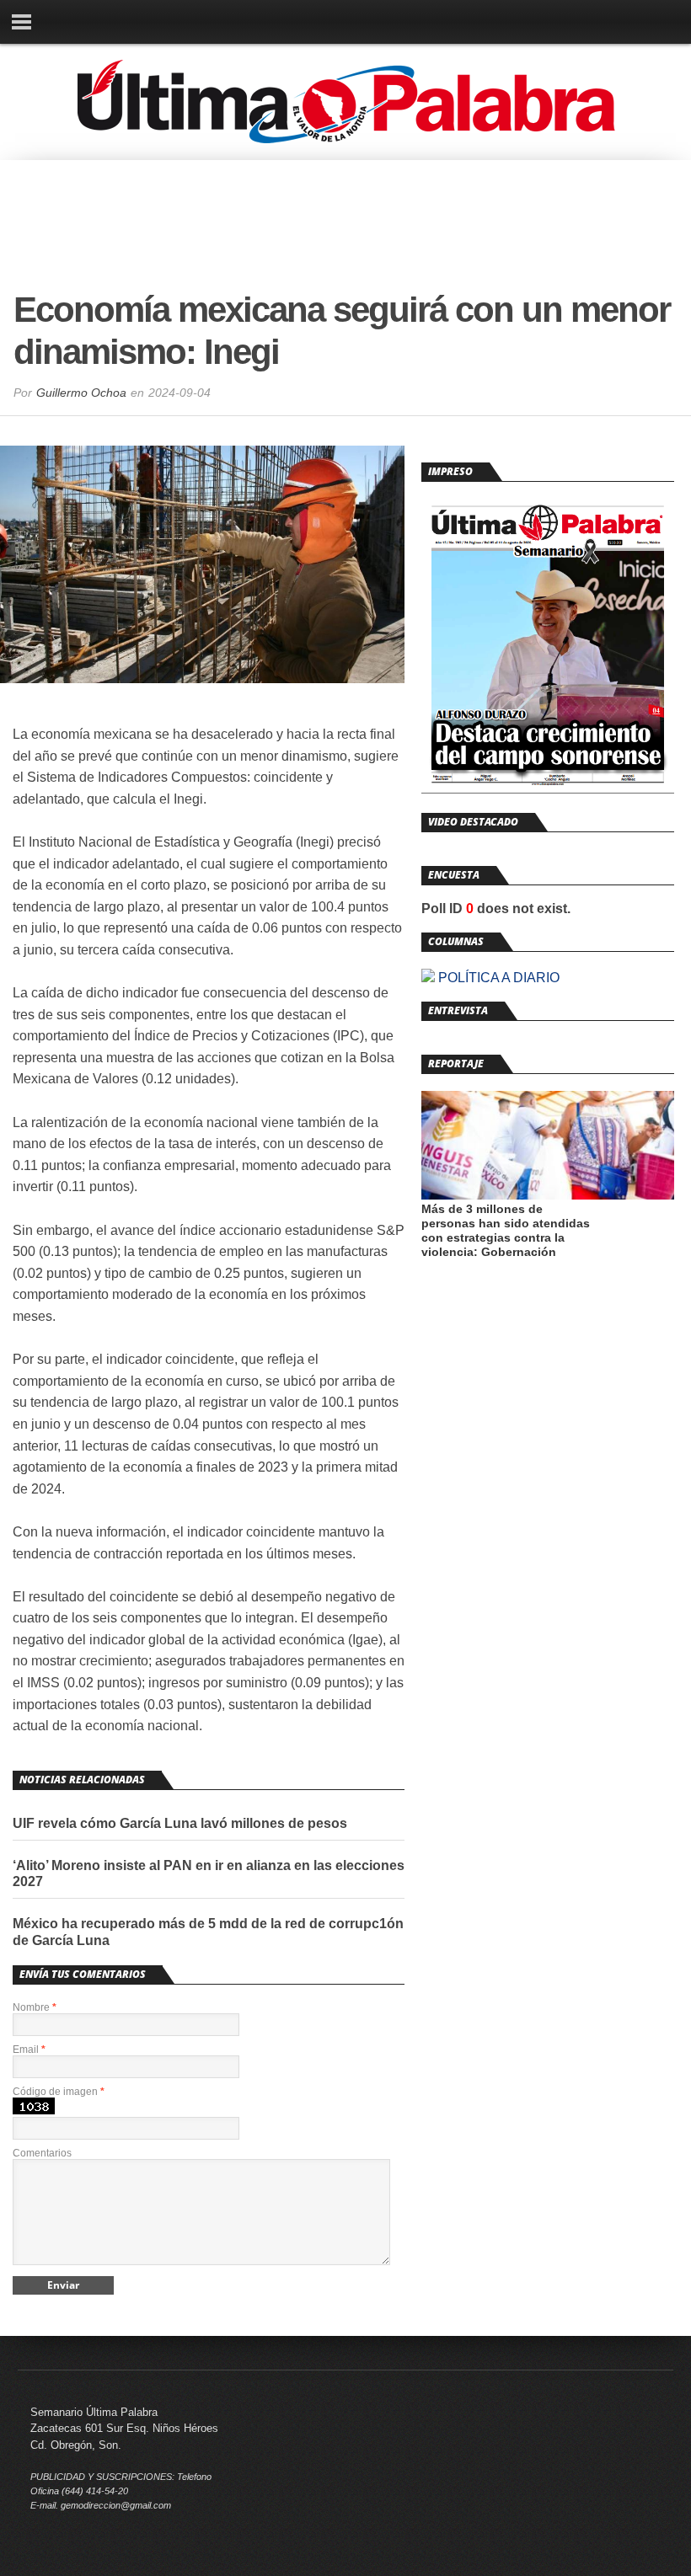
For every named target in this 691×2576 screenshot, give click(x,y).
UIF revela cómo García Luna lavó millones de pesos (180, 1823)
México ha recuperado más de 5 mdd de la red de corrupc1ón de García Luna (208, 1932)
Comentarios (42, 2153)
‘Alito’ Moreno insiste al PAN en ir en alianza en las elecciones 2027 (209, 1873)
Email (29, 2050)
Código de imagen (59, 2092)
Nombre (35, 2007)
